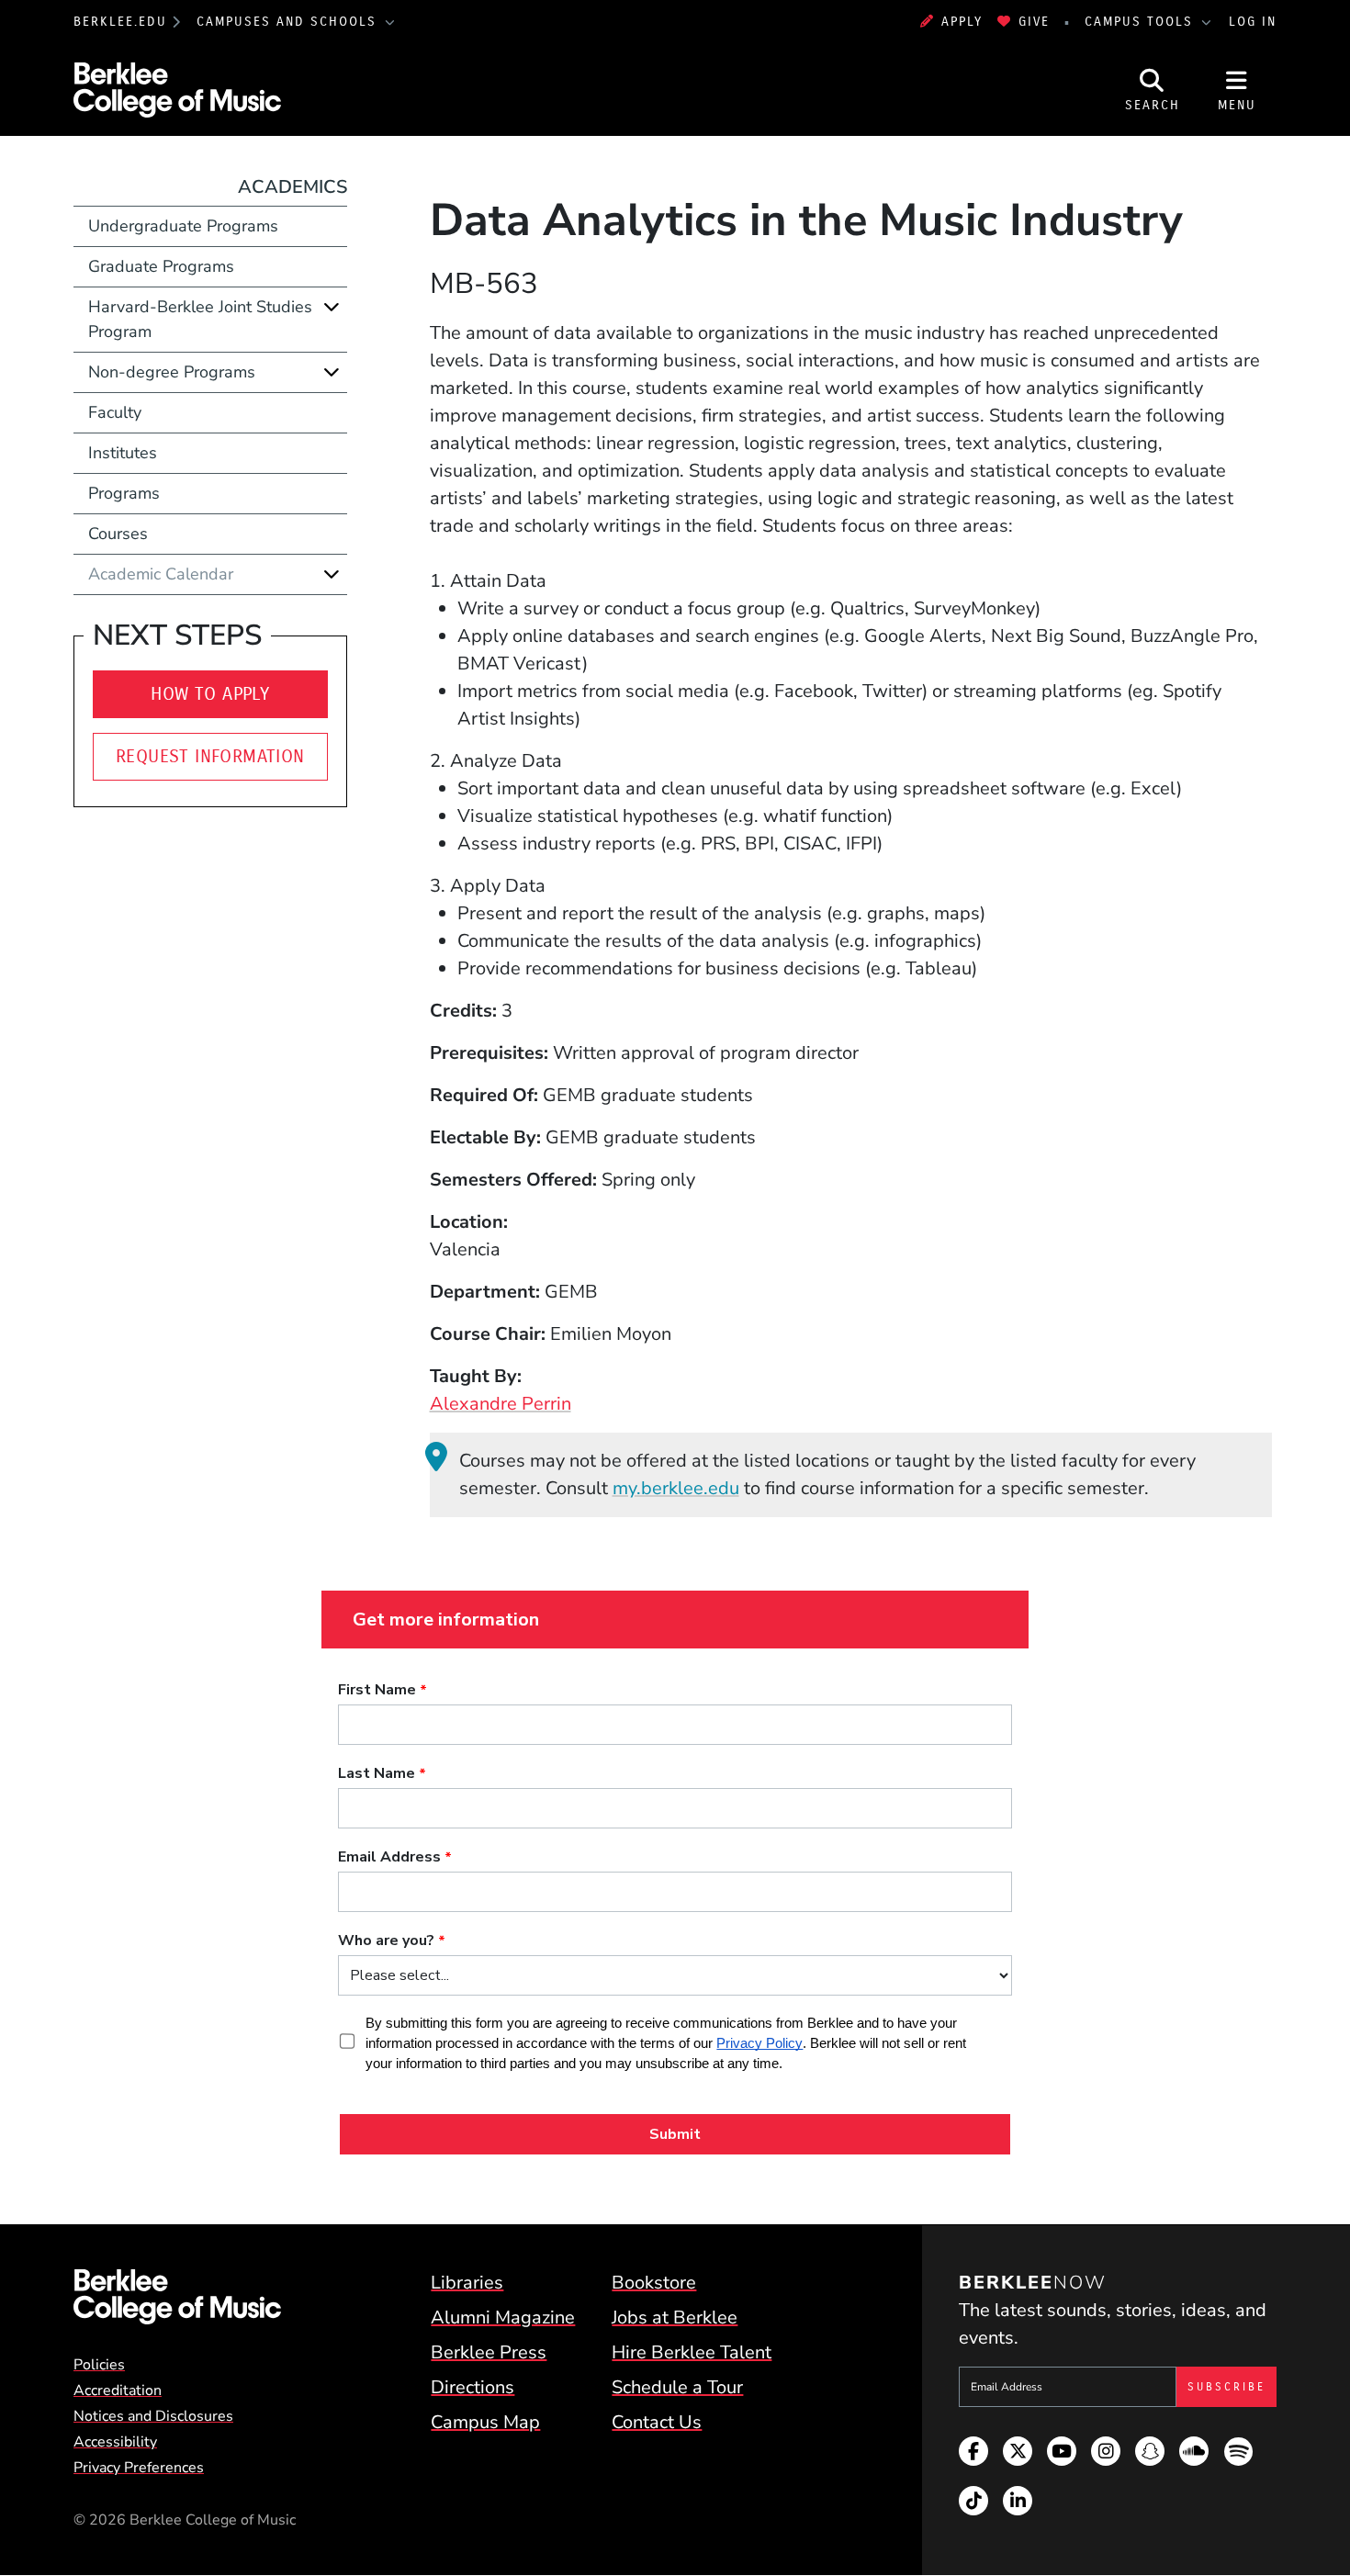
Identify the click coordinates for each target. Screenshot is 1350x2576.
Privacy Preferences (139, 2468)
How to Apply (210, 694)
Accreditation (118, 2390)
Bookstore (654, 2283)
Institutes (123, 453)
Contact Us (657, 2422)
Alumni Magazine (503, 2317)
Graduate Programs (161, 266)
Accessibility (115, 2442)
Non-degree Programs (172, 372)
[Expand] (332, 307)
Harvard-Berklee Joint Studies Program (200, 319)
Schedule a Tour (677, 2387)
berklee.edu (120, 22)
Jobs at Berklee (675, 2317)
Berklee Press (489, 2352)
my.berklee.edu (676, 1488)
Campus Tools (1142, 22)
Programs (124, 493)
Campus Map (485, 2422)
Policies (99, 2365)
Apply (962, 22)
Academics (292, 187)
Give (1034, 22)
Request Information (210, 756)
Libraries (467, 2283)
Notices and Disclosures (153, 2416)
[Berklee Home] (177, 2297)
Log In (1253, 22)
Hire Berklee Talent (692, 2352)
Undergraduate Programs (183, 226)
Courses (118, 534)
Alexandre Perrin (501, 1404)
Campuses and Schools (289, 22)
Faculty (115, 412)
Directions (472, 2387)
